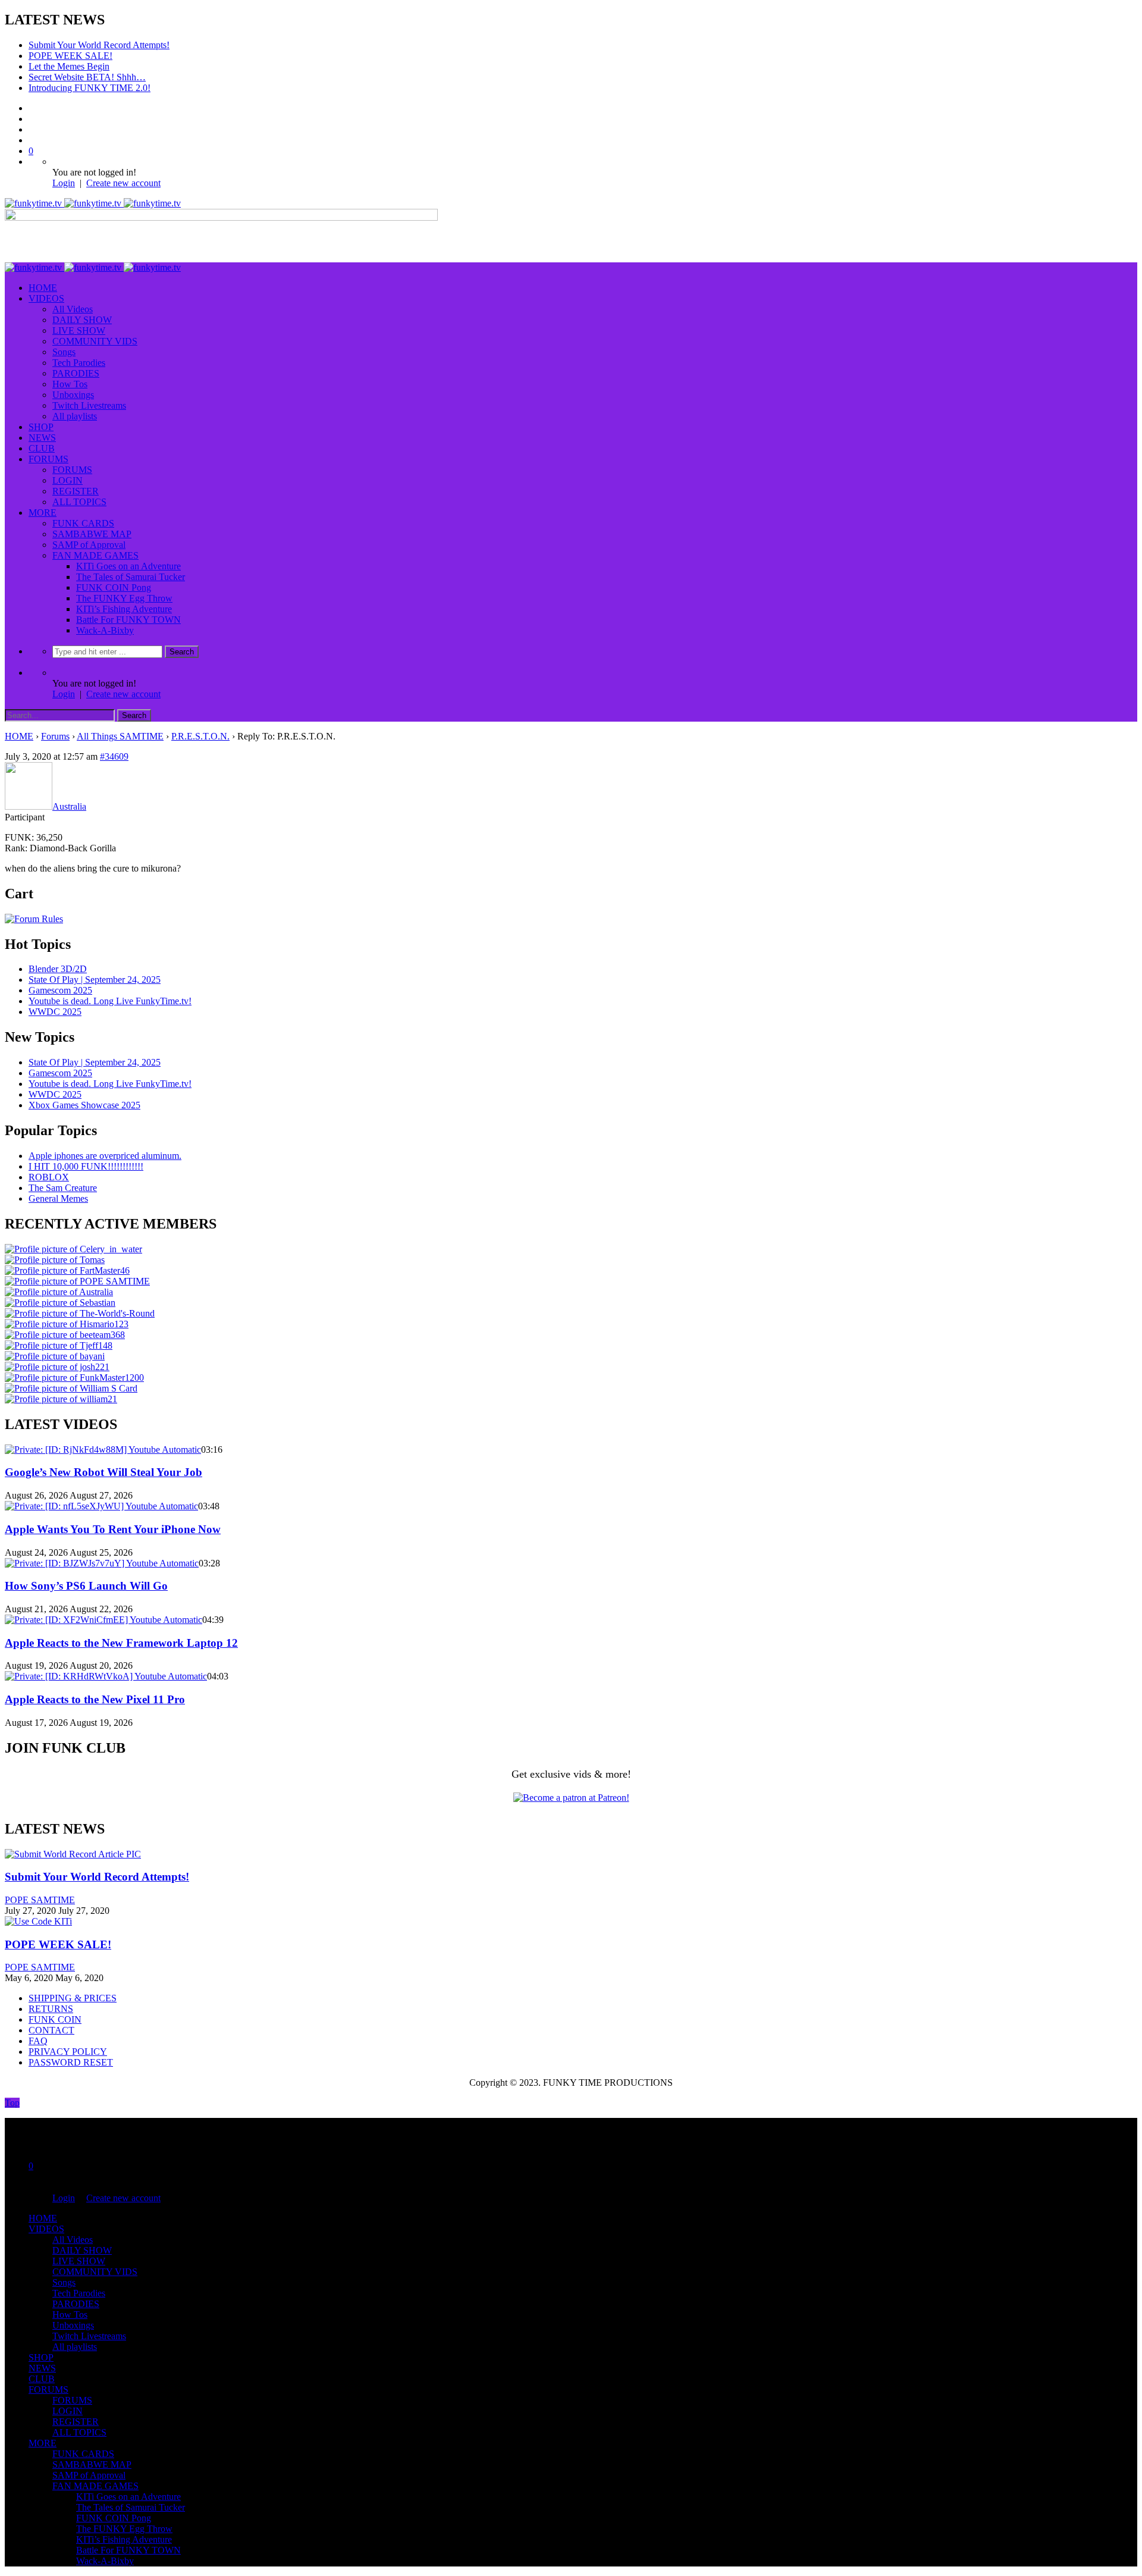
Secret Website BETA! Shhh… (87, 77)
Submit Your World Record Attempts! (99, 45)
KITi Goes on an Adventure (128, 566)
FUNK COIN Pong (114, 587)
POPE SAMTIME (40, 1900)
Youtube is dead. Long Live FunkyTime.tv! (110, 1001)
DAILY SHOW (82, 320)
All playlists (75, 416)
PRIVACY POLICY (68, 2052)
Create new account (123, 183)
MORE (43, 513)
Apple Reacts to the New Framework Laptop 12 (121, 1643)
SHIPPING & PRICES (73, 1998)
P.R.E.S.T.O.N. (200, 736)
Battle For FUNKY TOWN (128, 620)
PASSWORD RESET (71, 2062)
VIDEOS (46, 298)
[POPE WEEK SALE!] (38, 1921)
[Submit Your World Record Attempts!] (73, 1854)
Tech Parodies (79, 363)
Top (12, 2103)
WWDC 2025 (55, 1012)
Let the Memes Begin (69, 66)
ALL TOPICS (79, 502)
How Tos (70, 384)
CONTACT (51, 2030)
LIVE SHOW (79, 330)
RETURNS (51, 2009)
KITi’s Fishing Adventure (124, 609)
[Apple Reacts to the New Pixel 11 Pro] (106, 1676)
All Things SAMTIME (120, 736)
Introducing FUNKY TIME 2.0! (90, 88)
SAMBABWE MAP (92, 534)
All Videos (73, 309)
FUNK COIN (55, 2019)
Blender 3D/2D (58, 969)
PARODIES (76, 373)
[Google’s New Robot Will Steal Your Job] (103, 1450)
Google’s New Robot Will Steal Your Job (103, 1472)
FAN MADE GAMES (95, 555)
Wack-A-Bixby (105, 630)
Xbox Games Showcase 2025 (84, 1105)
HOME (43, 288)
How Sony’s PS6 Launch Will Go (86, 1586)
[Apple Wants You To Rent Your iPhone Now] (101, 1506)
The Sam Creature (63, 1188)
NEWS (42, 438)
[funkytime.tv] (93, 203)
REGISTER (76, 491)
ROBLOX (49, 1177)
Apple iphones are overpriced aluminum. (105, 1156)
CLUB (42, 448)
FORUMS (48, 459)
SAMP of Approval (89, 545)
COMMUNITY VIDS (95, 341)
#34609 (114, 756)
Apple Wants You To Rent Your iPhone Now (113, 1529)
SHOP (41, 427)
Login (64, 183)
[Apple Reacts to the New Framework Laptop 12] (103, 1620)
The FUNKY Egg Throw (124, 598)
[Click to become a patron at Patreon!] (571, 1798)
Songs (64, 352)
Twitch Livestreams (89, 405)
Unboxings (73, 395)
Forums (55, 736)
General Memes (58, 1198)
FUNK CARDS (83, 523)
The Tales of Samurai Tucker (131, 577)
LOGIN (68, 480)
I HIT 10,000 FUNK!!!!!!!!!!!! (86, 1166)
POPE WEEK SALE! (70, 56)
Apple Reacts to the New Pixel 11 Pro (95, 1699)
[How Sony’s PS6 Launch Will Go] (102, 1563)
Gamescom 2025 (60, 990)
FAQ (38, 2041)
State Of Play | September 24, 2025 (95, 980)
